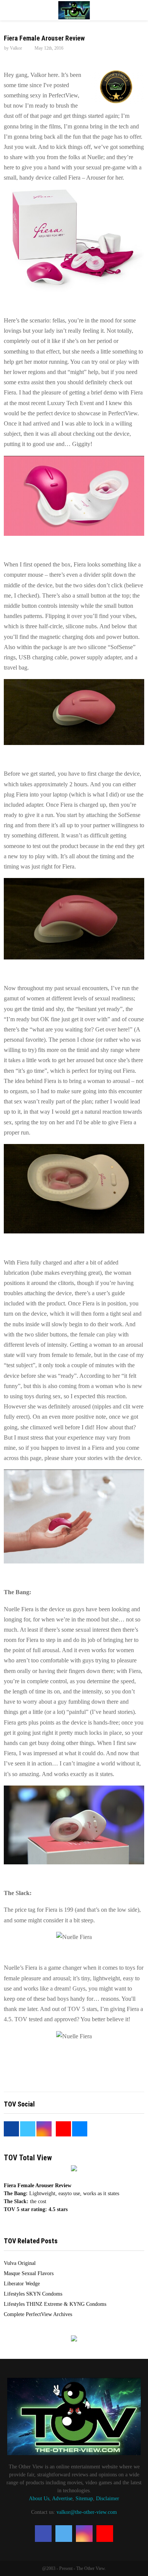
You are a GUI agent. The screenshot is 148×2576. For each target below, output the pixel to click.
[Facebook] (43, 2534)
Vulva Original (20, 2263)
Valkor (16, 48)
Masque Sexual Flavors (29, 2273)
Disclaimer (108, 2499)
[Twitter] (64, 2534)
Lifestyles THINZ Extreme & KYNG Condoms (55, 2304)
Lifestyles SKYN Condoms (33, 2294)
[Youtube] (105, 2534)
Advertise (62, 2499)
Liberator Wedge (22, 2284)
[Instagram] (84, 2534)
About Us (39, 2499)
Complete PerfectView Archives (38, 2314)
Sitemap (84, 2499)
